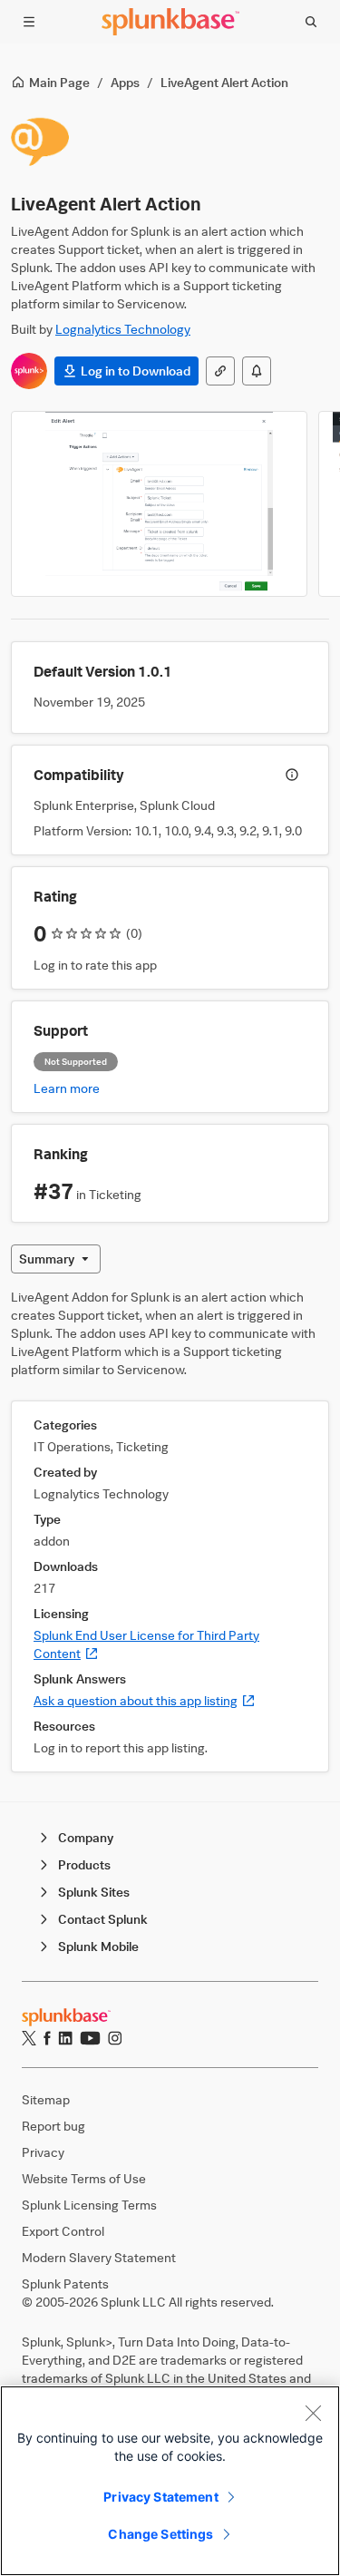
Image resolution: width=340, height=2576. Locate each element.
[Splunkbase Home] (170, 22)
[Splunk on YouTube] (90, 2038)
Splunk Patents (65, 2283)
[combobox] (56, 1259)
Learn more (67, 1088)
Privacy (43, 2152)
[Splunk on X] (29, 2038)
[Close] (313, 2413)
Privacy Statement (160, 2497)
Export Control (63, 2231)
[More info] (292, 775)
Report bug (53, 2126)
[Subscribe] (257, 371)
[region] (170, 2481)
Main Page (59, 82)
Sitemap (46, 2099)
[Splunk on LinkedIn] (65, 2038)
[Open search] (311, 22)
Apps (125, 82)
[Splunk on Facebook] (47, 2038)
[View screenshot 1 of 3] (159, 504)
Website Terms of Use (84, 2178)
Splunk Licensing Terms (89, 2205)
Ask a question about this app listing (145, 1700)
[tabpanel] (170, 1530)
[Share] (220, 371)
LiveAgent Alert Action (224, 82)
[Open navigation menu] (29, 22)
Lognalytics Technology (123, 329)
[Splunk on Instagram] (115, 2038)
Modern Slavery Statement (99, 2257)
